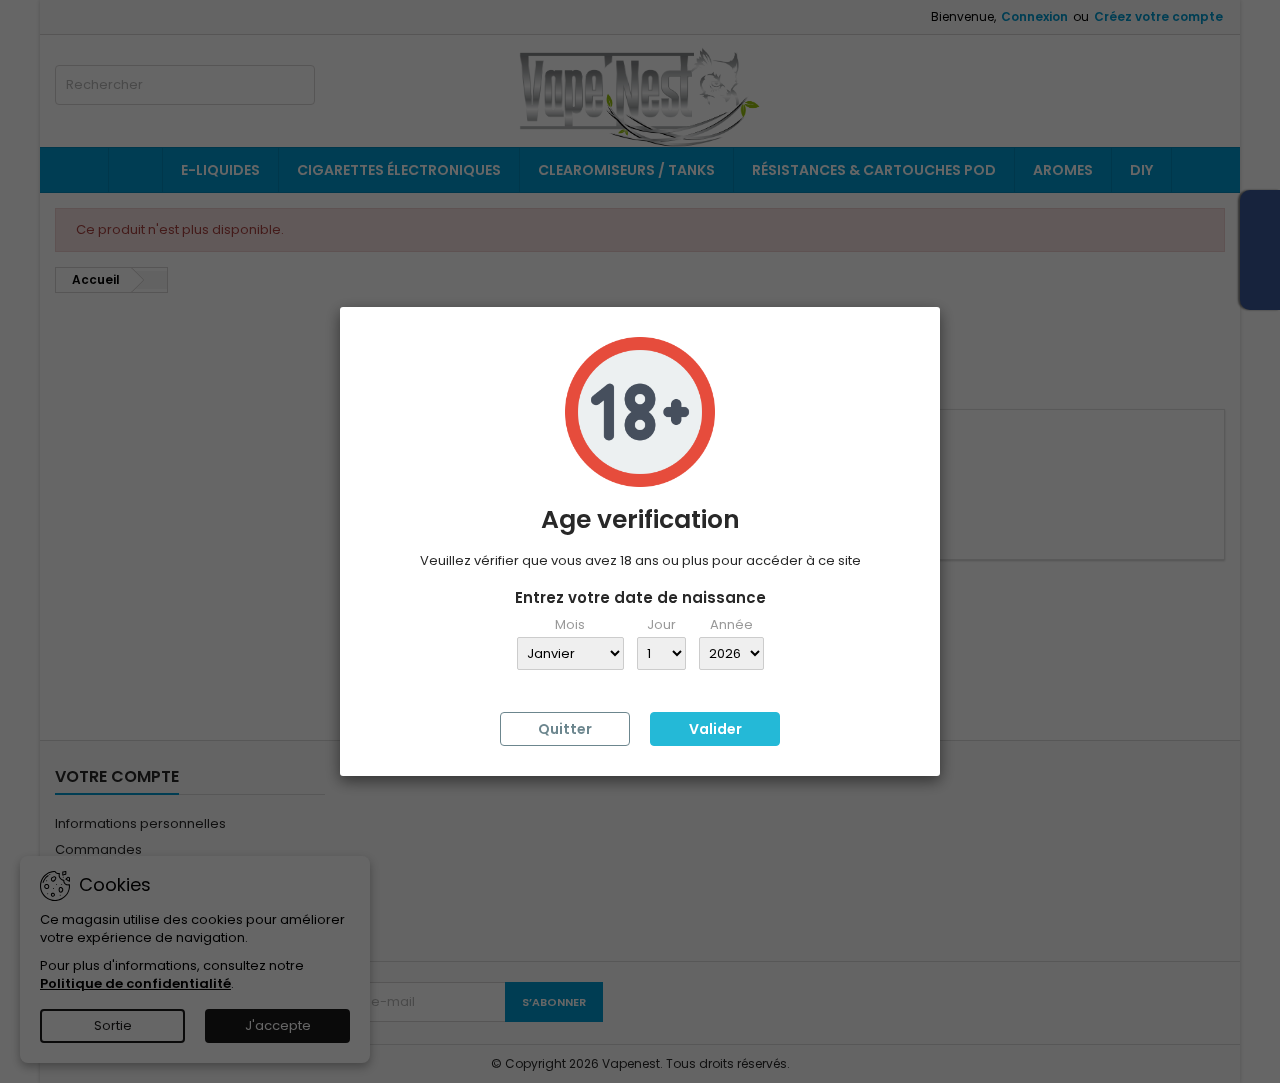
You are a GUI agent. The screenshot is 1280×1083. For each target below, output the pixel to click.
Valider (715, 729)
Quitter (565, 729)
